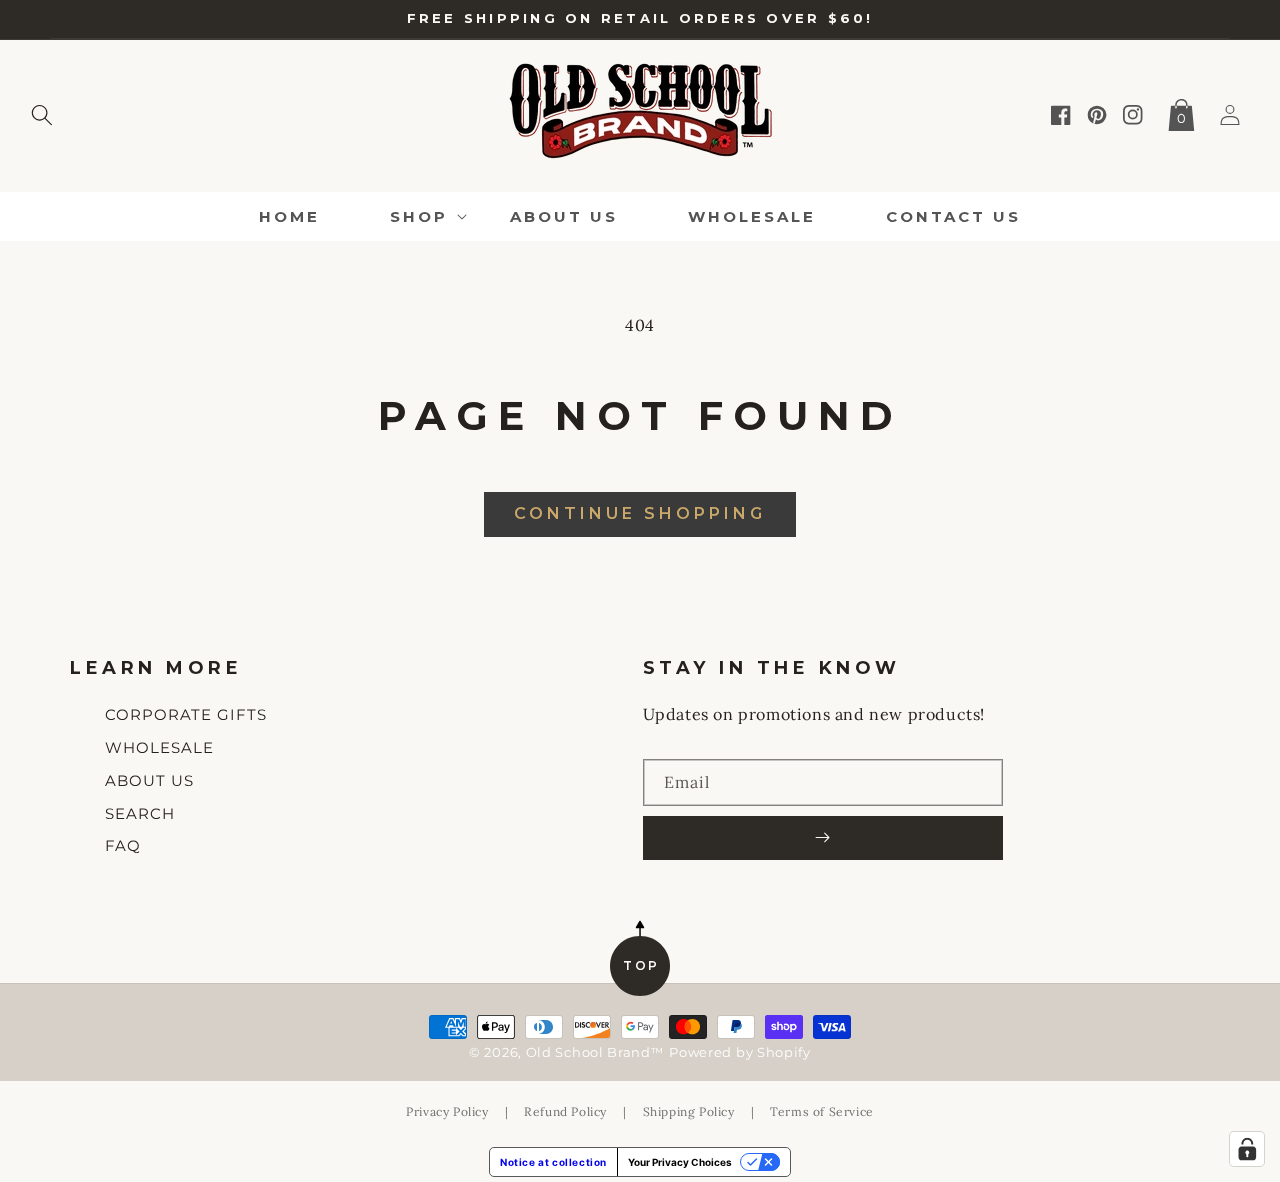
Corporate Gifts (186, 714)
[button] (42, 111)
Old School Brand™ (595, 1052)
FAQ (123, 845)
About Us (149, 780)
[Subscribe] (823, 838)
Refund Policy (565, 1111)
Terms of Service (822, 1111)
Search (140, 813)
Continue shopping (640, 513)
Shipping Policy (689, 1111)
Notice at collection (553, 1162)
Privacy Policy (447, 1111)
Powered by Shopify (740, 1052)
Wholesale (159, 747)
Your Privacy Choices (680, 1162)
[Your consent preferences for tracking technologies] (1247, 1149)
